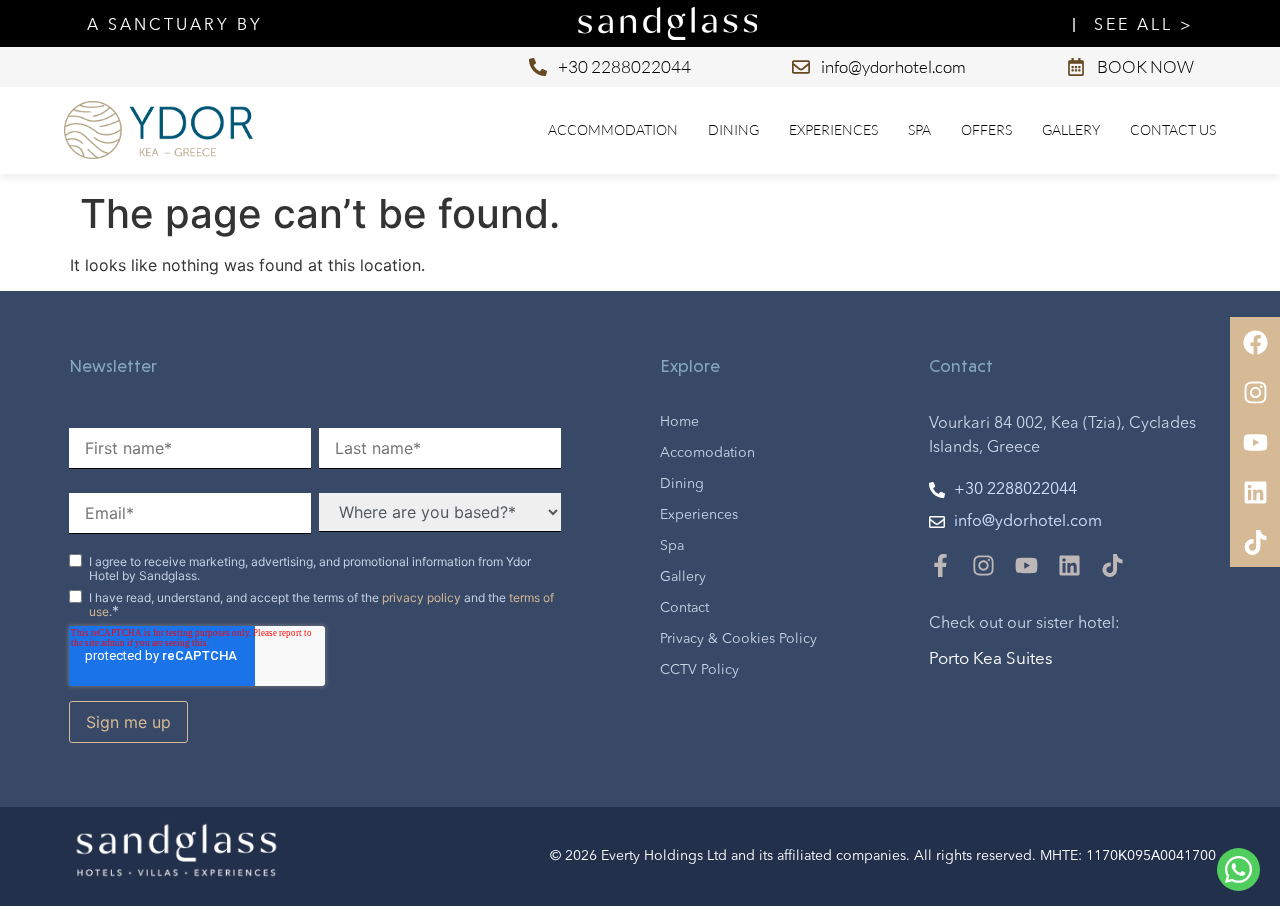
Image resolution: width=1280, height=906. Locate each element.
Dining (733, 129)
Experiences (833, 129)
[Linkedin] (1069, 565)
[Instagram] (983, 565)
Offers (986, 129)
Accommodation (613, 129)
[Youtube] (1026, 565)
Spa (919, 129)
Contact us (1173, 129)
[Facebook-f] (940, 565)
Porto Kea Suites (991, 659)
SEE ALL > (1144, 26)
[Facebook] (1255, 342)
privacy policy (421, 597)
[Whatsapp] (1238, 869)
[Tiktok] (1112, 565)
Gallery (1071, 129)
